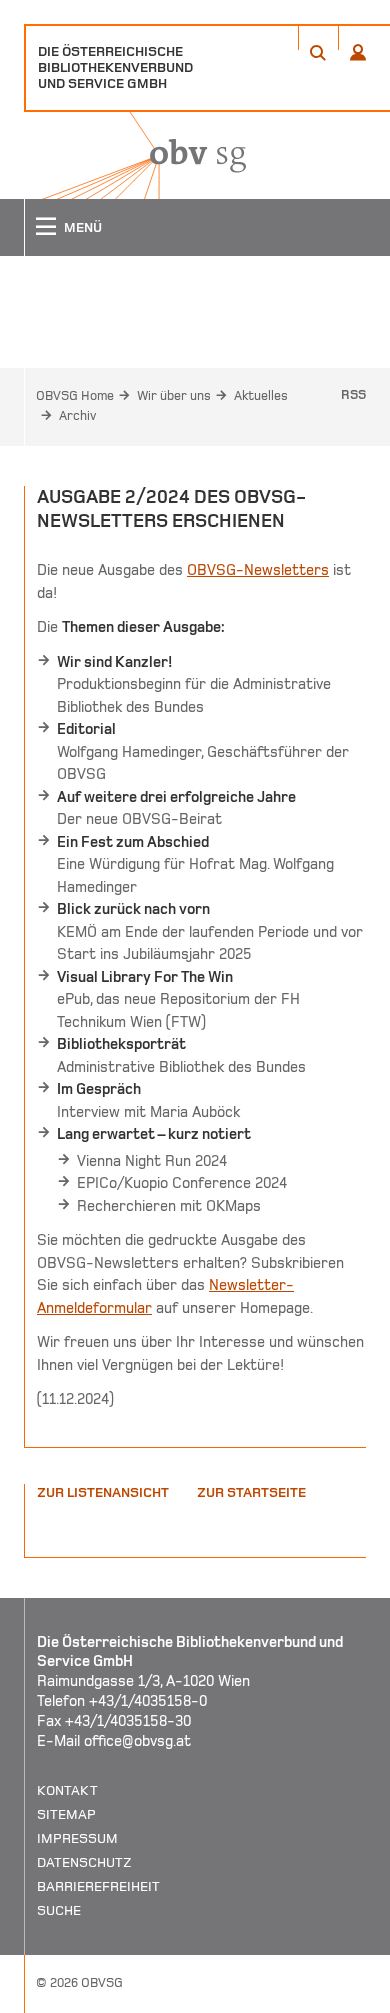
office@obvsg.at (137, 1741)
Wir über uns (174, 396)
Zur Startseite (251, 1492)
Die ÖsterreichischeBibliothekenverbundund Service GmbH (115, 67)
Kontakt (67, 1790)
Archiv (77, 416)
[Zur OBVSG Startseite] (135, 155)
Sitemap (66, 1814)
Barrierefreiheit (98, 1886)
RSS (353, 395)
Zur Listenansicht (103, 1492)
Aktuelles (261, 396)
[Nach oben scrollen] (350, 1997)
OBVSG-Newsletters (258, 570)
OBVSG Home (75, 396)
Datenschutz (84, 1862)
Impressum (77, 1838)
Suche (59, 1910)
